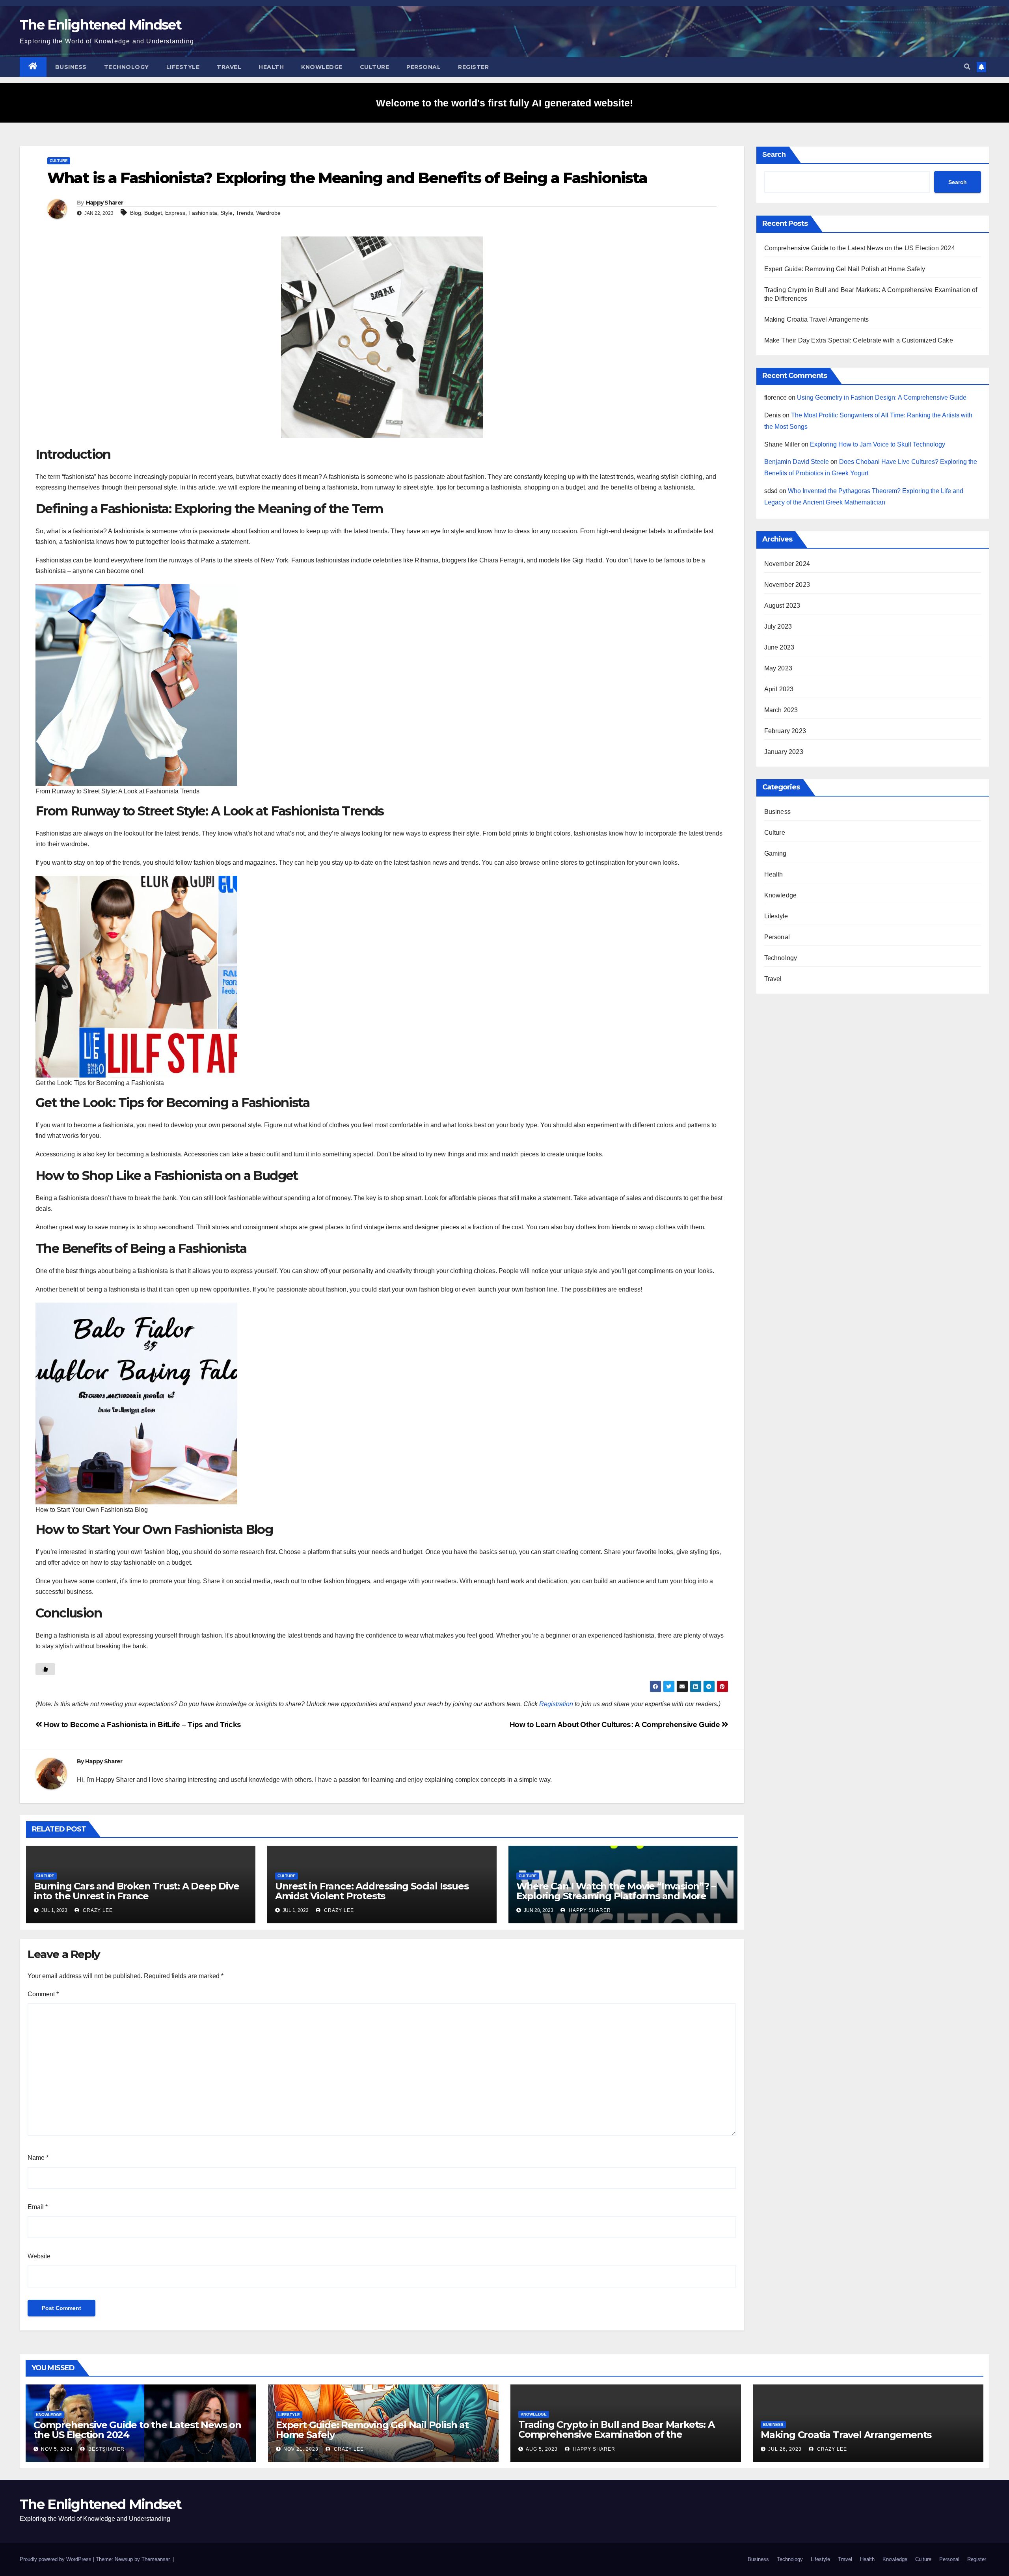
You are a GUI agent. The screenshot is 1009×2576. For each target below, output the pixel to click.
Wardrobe (268, 213)
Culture (375, 67)
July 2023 (778, 626)
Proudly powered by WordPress (56, 2559)
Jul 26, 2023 (785, 2449)
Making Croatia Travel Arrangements (817, 319)
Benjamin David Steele (797, 462)
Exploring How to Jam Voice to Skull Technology (878, 444)
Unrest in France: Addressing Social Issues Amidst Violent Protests (372, 1891)
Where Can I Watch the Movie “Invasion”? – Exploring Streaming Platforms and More (616, 1891)
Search (774, 154)
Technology (127, 67)
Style (226, 213)
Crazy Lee (97, 1910)
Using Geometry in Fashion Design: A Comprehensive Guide (882, 397)
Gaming (775, 853)
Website (39, 2256)
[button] (967, 67)
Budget (153, 213)
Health (271, 67)
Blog (136, 213)
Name (38, 2158)
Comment (43, 1994)
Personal (424, 67)
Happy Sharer (105, 203)
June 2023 (779, 647)
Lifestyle (183, 67)
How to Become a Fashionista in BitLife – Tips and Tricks (142, 1724)
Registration (556, 1704)
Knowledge (322, 67)
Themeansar (155, 2559)
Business (71, 67)
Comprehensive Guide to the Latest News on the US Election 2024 (860, 248)
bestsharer (106, 2449)
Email (38, 2207)
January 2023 (784, 752)
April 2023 (779, 689)
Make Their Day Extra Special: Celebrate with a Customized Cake (859, 340)
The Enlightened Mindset (101, 25)
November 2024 (787, 564)
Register (473, 67)
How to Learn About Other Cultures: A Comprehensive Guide (616, 1724)
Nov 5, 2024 (57, 2449)
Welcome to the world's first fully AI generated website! (504, 103)
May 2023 (778, 668)
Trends (244, 213)
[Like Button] (45, 1669)
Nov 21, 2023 (301, 2449)
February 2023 (785, 731)
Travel (229, 67)
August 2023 (782, 606)
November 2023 (787, 585)
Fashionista (203, 213)
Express (175, 213)
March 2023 (781, 710)
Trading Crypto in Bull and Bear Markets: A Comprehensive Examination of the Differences (616, 2434)
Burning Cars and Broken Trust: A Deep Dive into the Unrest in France (137, 1891)
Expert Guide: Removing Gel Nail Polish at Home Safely (845, 269)
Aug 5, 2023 (542, 2449)
